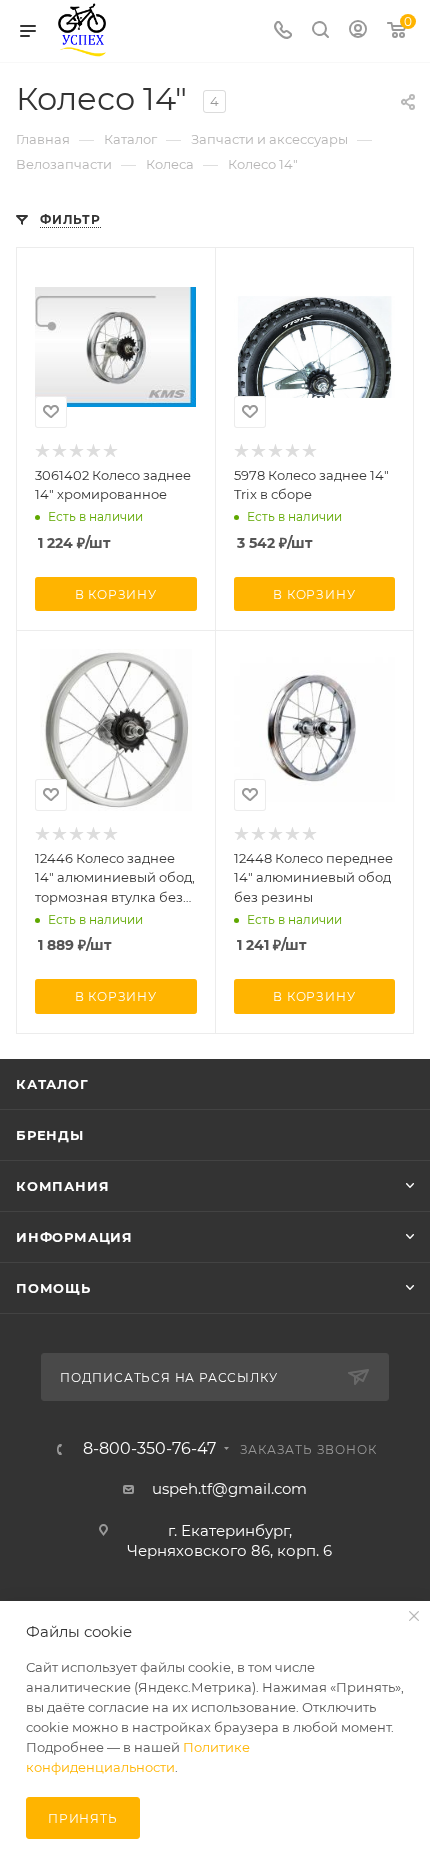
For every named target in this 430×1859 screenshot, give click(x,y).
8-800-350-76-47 (149, 1449)
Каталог (52, 1084)
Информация (74, 1237)
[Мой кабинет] (358, 31)
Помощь (53, 1288)
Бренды (50, 1135)
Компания (62, 1186)
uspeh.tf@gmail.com (229, 1488)
